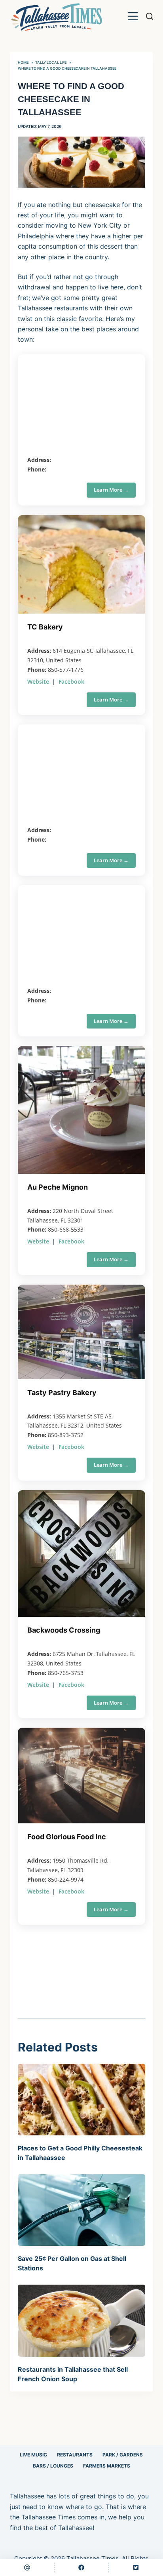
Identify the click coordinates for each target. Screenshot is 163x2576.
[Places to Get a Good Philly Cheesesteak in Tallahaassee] (82, 2100)
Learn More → (111, 490)
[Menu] (133, 16)
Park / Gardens (123, 2455)
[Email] (27, 2567)
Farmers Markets (107, 2466)
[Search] (150, 16)
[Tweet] (136, 2567)
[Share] (82, 2567)
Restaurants (75, 2455)
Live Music (33, 2455)
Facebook (71, 682)
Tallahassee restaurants (53, 308)
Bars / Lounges (53, 2466)
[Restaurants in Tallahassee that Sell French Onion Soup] (82, 2320)
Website (38, 682)
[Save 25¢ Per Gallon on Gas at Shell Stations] (82, 2210)
